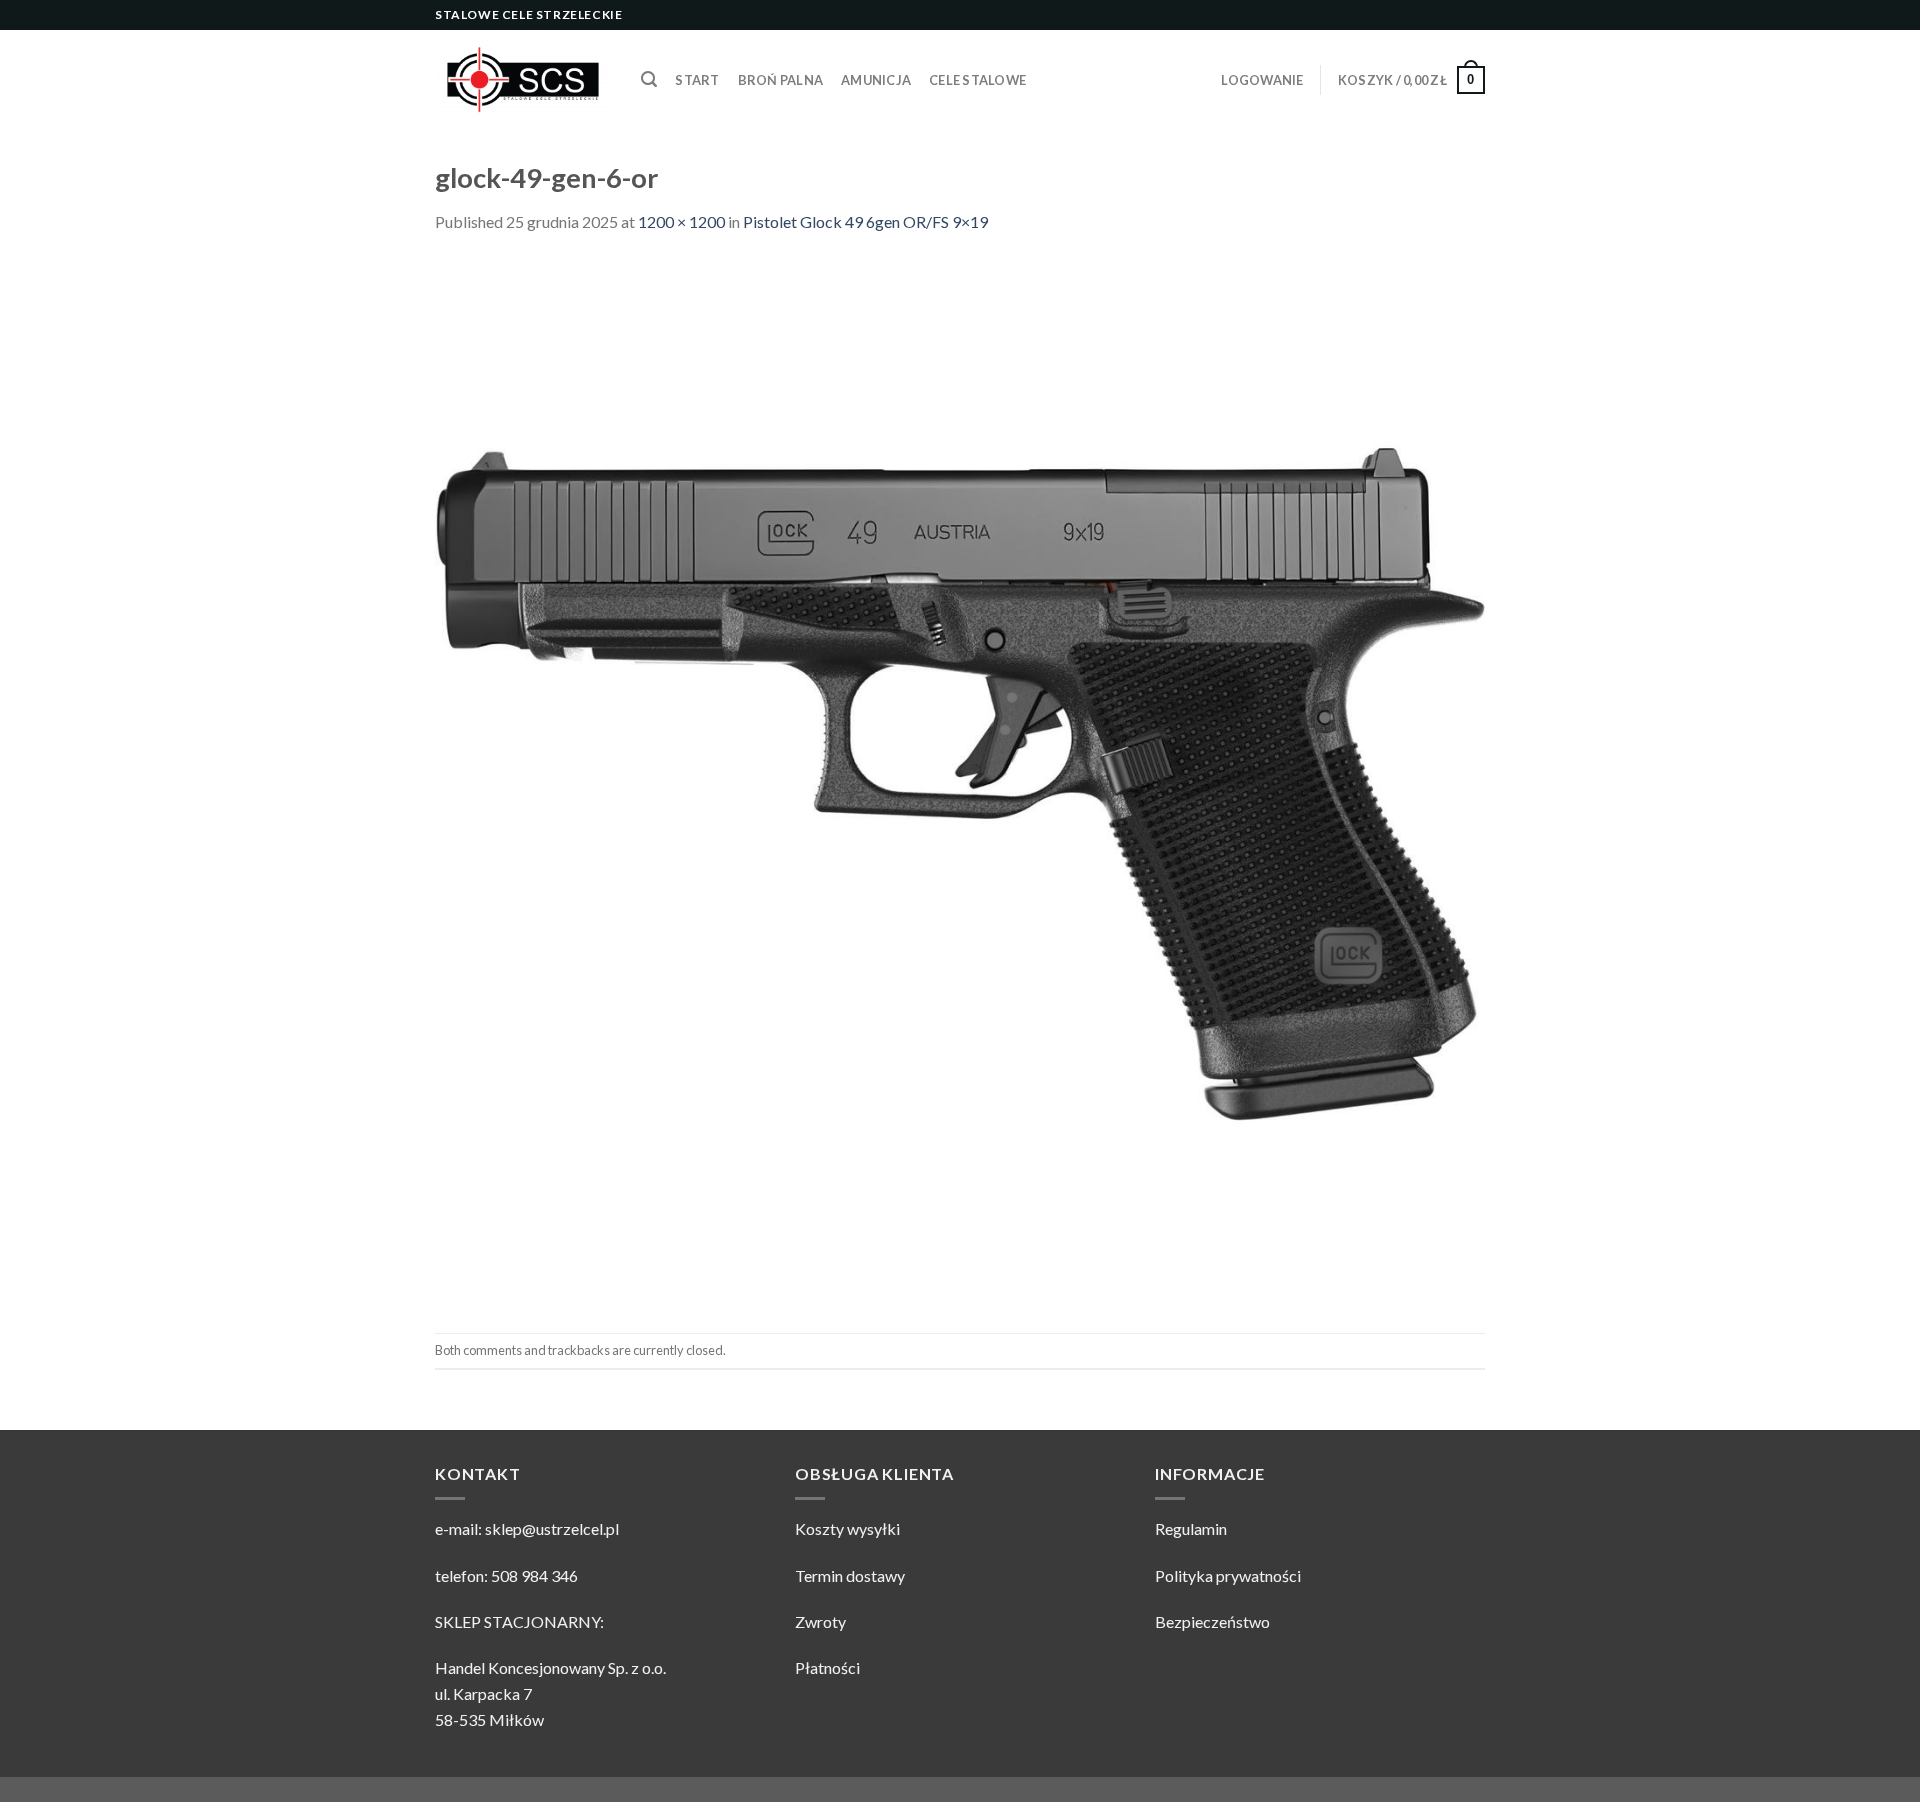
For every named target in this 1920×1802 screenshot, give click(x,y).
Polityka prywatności (1228, 1575)
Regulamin (1191, 1528)
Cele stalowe (977, 80)
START (697, 80)
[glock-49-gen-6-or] (960, 781)
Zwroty (820, 1621)
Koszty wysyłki (847, 1528)
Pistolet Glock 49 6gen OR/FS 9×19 (865, 221)
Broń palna (781, 80)
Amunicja (876, 80)
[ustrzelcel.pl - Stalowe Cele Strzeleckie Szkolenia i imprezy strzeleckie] (523, 80)
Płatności (827, 1667)
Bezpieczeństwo (1212, 1621)
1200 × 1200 (681, 221)
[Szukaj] (649, 79)
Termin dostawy (850, 1575)
